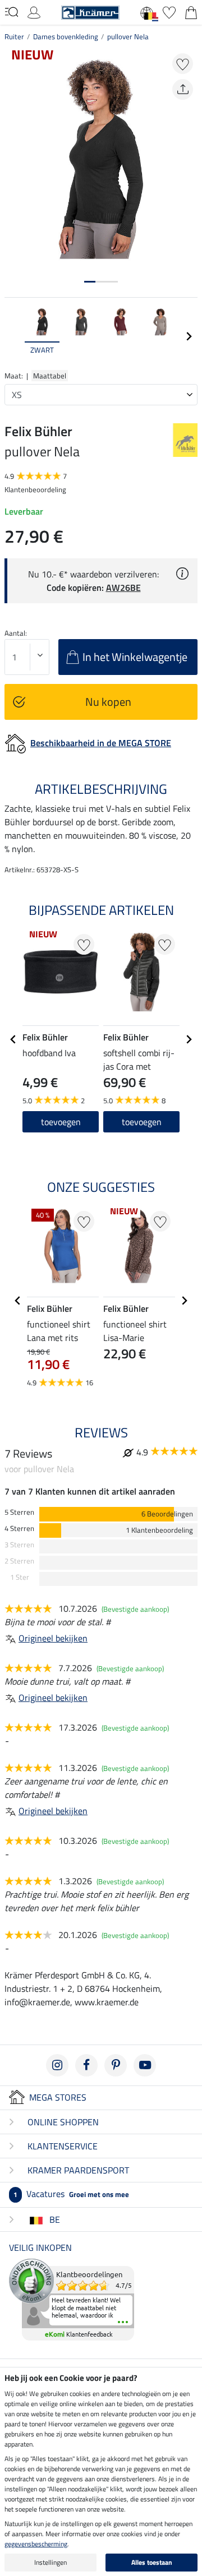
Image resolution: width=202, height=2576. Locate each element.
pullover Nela (128, 36)
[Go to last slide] (13, 1039)
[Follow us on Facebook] (86, 2065)
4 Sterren (19, 1529)
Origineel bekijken (53, 1638)
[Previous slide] (13, 336)
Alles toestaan (152, 2562)
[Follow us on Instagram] (57, 2065)
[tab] (90, 282)
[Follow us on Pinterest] (116, 2065)
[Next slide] (189, 336)
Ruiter (14, 36)
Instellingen (50, 2562)
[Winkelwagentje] (191, 11)
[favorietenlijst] (169, 11)
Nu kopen (108, 702)
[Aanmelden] (34, 11)
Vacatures (71, 2194)
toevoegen (142, 1122)
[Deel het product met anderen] (183, 89)
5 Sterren (19, 1512)
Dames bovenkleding (66, 36)
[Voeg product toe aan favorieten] (183, 64)
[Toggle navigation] (12, 12)
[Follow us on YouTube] (145, 2065)
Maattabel (50, 376)
